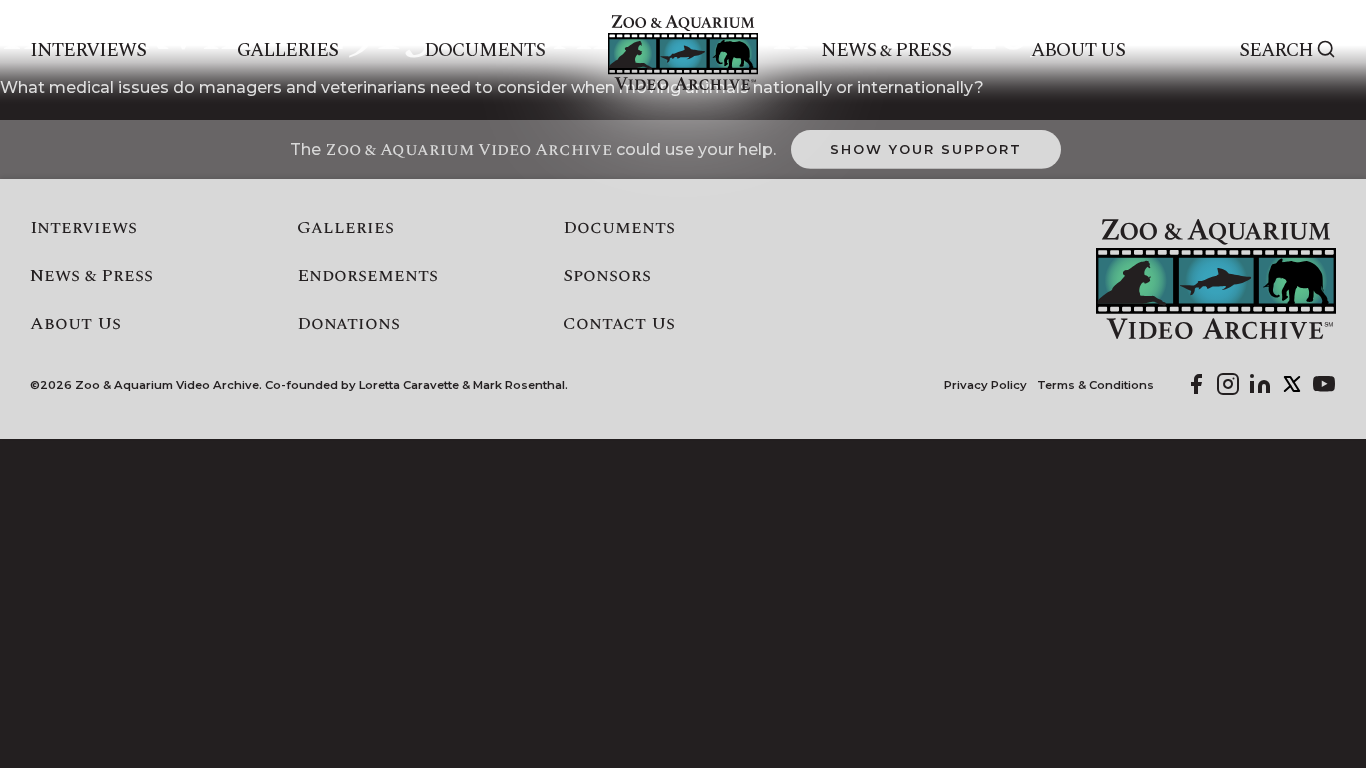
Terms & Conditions (1095, 385)
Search (1276, 51)
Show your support (925, 149)
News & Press (886, 51)
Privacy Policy (985, 385)
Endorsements (367, 276)
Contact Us (619, 324)
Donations (348, 324)
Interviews (88, 51)
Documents (484, 51)
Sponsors (607, 276)
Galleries (287, 51)
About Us (1078, 51)
